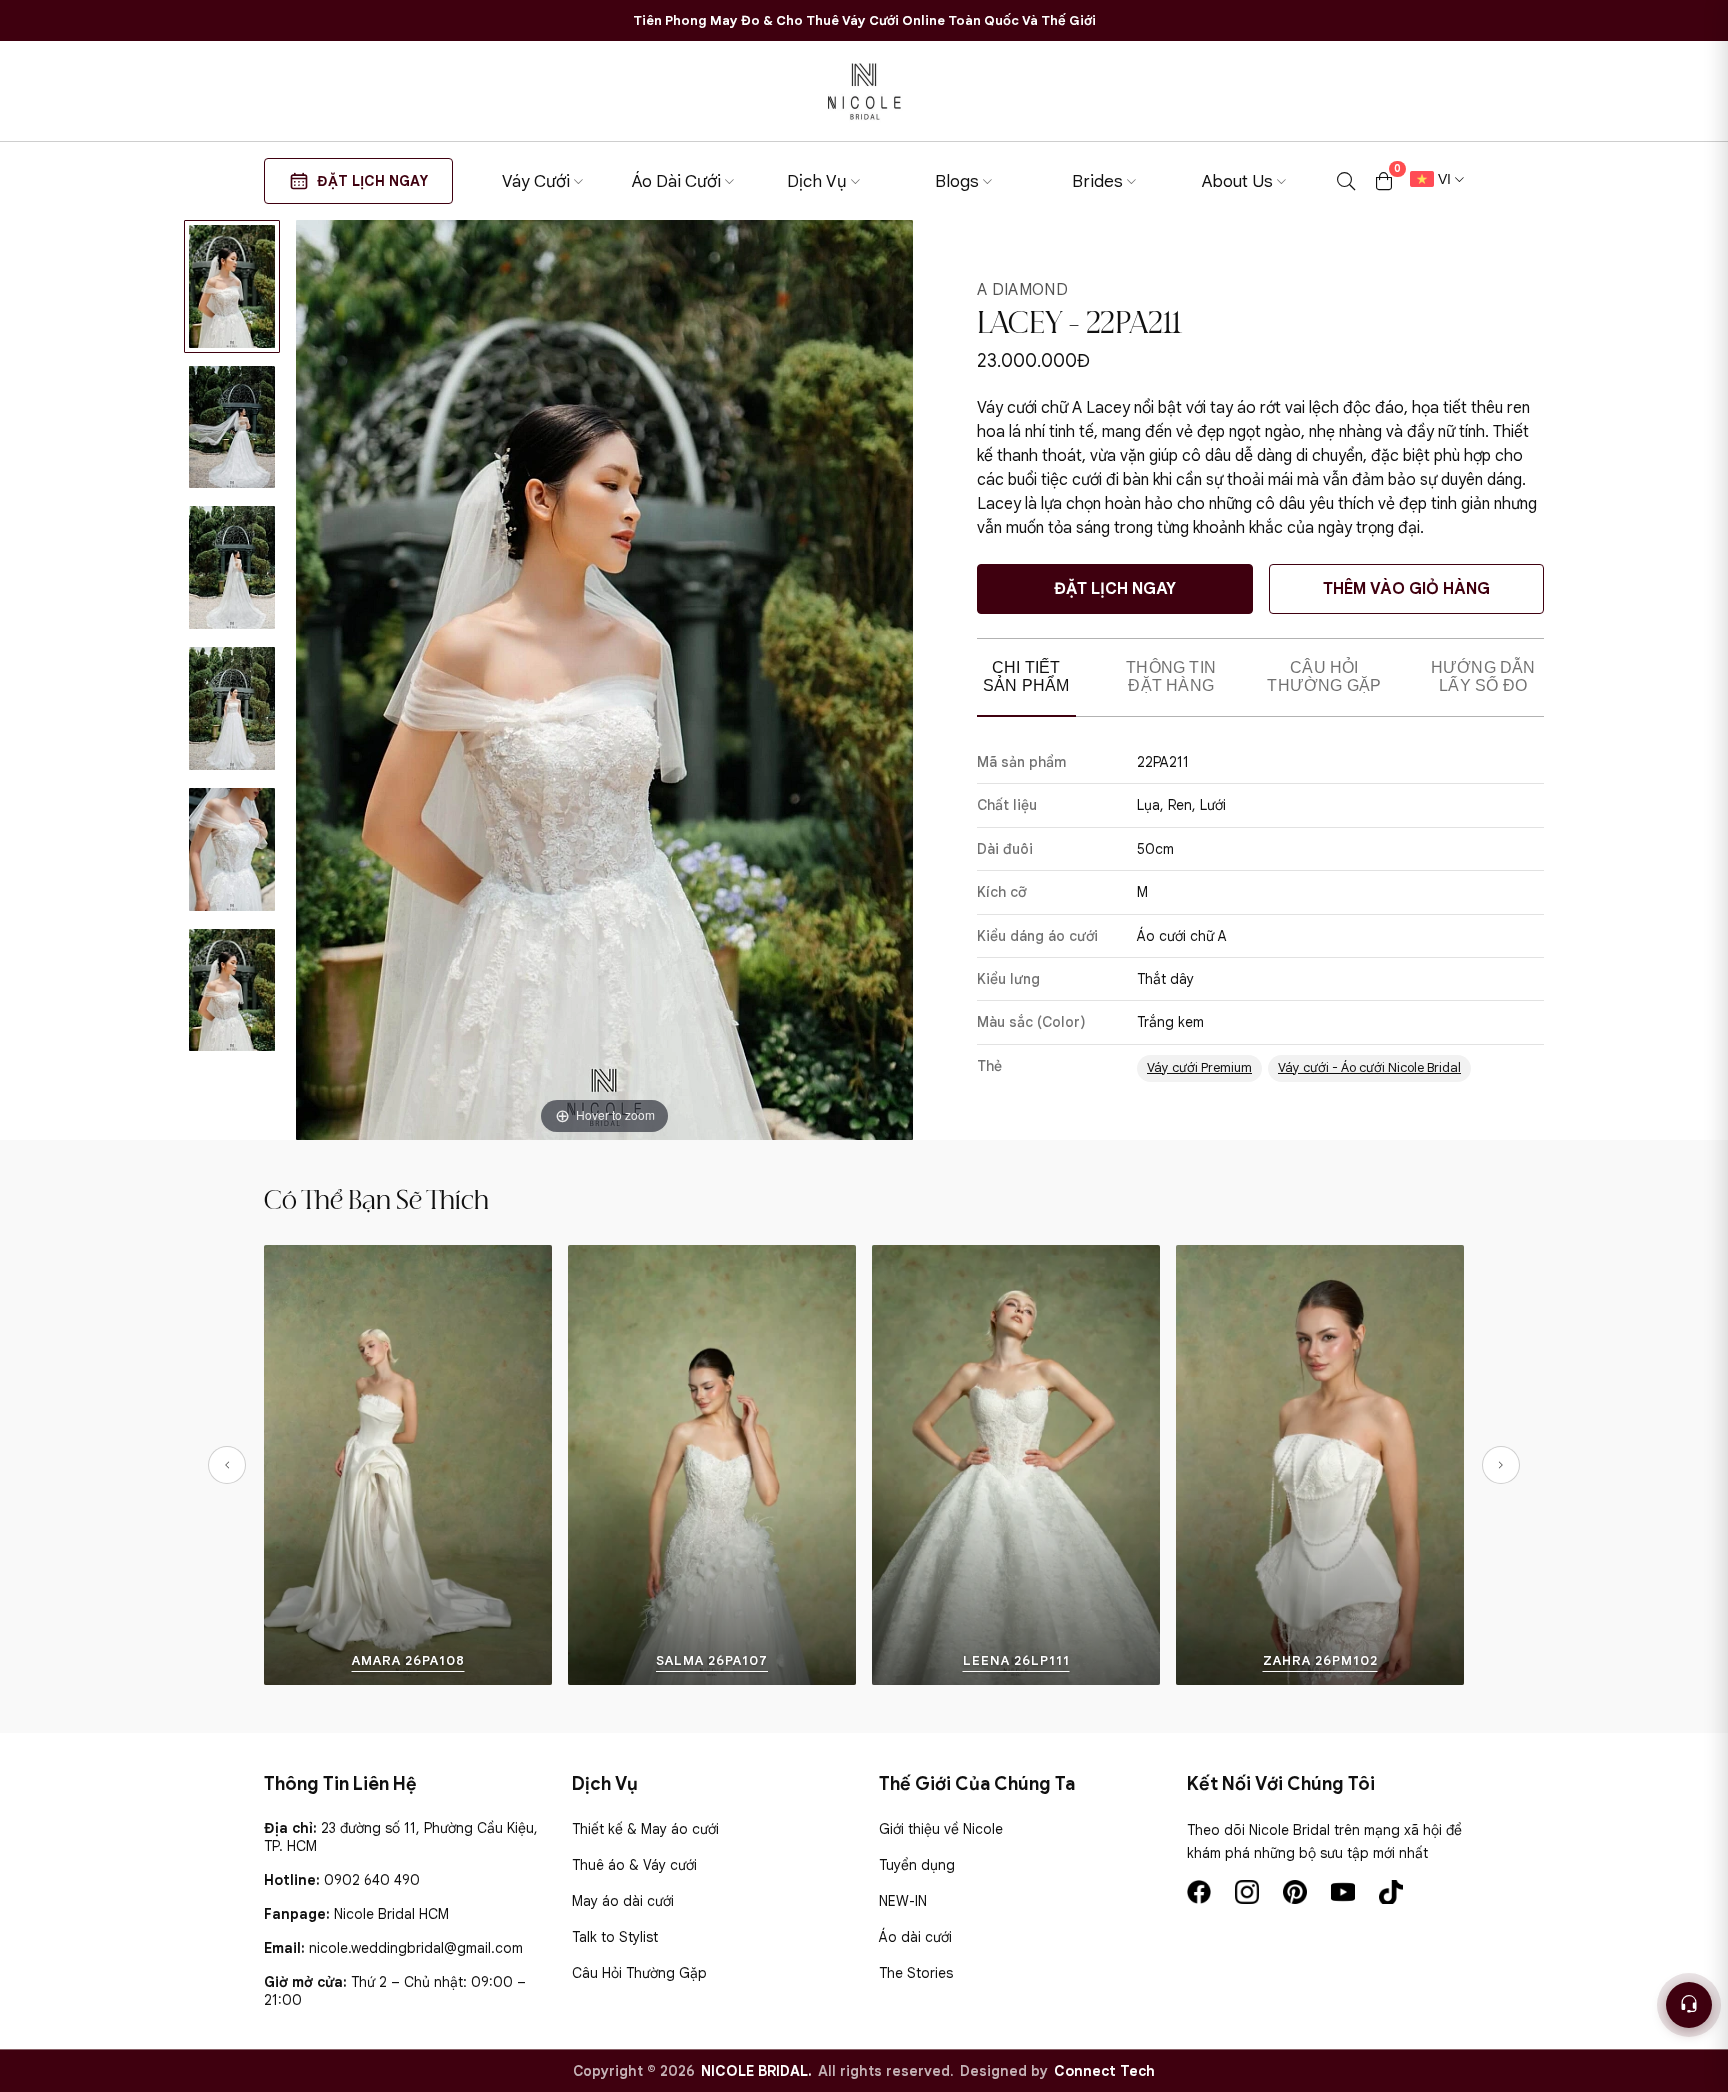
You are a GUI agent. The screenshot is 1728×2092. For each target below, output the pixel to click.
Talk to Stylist (615, 1937)
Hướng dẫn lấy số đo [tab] (1483, 676)
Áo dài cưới (915, 1937)
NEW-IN (903, 1901)
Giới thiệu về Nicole (941, 1829)
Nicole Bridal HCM (391, 1914)
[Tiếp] (1501, 1465)
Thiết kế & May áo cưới (645, 1829)
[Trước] (227, 1465)
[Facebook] (1199, 1892)
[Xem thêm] (288, 1465)
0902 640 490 (372, 1880)
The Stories (916, 1973)
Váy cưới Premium (1199, 1067)
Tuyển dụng (917, 1865)
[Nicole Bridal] (864, 91)
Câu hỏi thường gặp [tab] (1324, 676)
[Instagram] (1247, 1892)
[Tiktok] (1391, 1892)
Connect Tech (1104, 2071)
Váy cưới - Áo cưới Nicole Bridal (1369, 1067)
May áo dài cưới (623, 1901)
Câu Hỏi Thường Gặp (639, 1973)
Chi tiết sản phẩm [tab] (1026, 676)
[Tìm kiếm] (1346, 181)
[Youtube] (1343, 1892)
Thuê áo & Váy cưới (634, 1865)
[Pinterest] (1295, 1892)
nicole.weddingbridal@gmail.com (416, 1948)
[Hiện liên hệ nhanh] (1689, 2005)
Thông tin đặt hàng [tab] (1171, 676)
